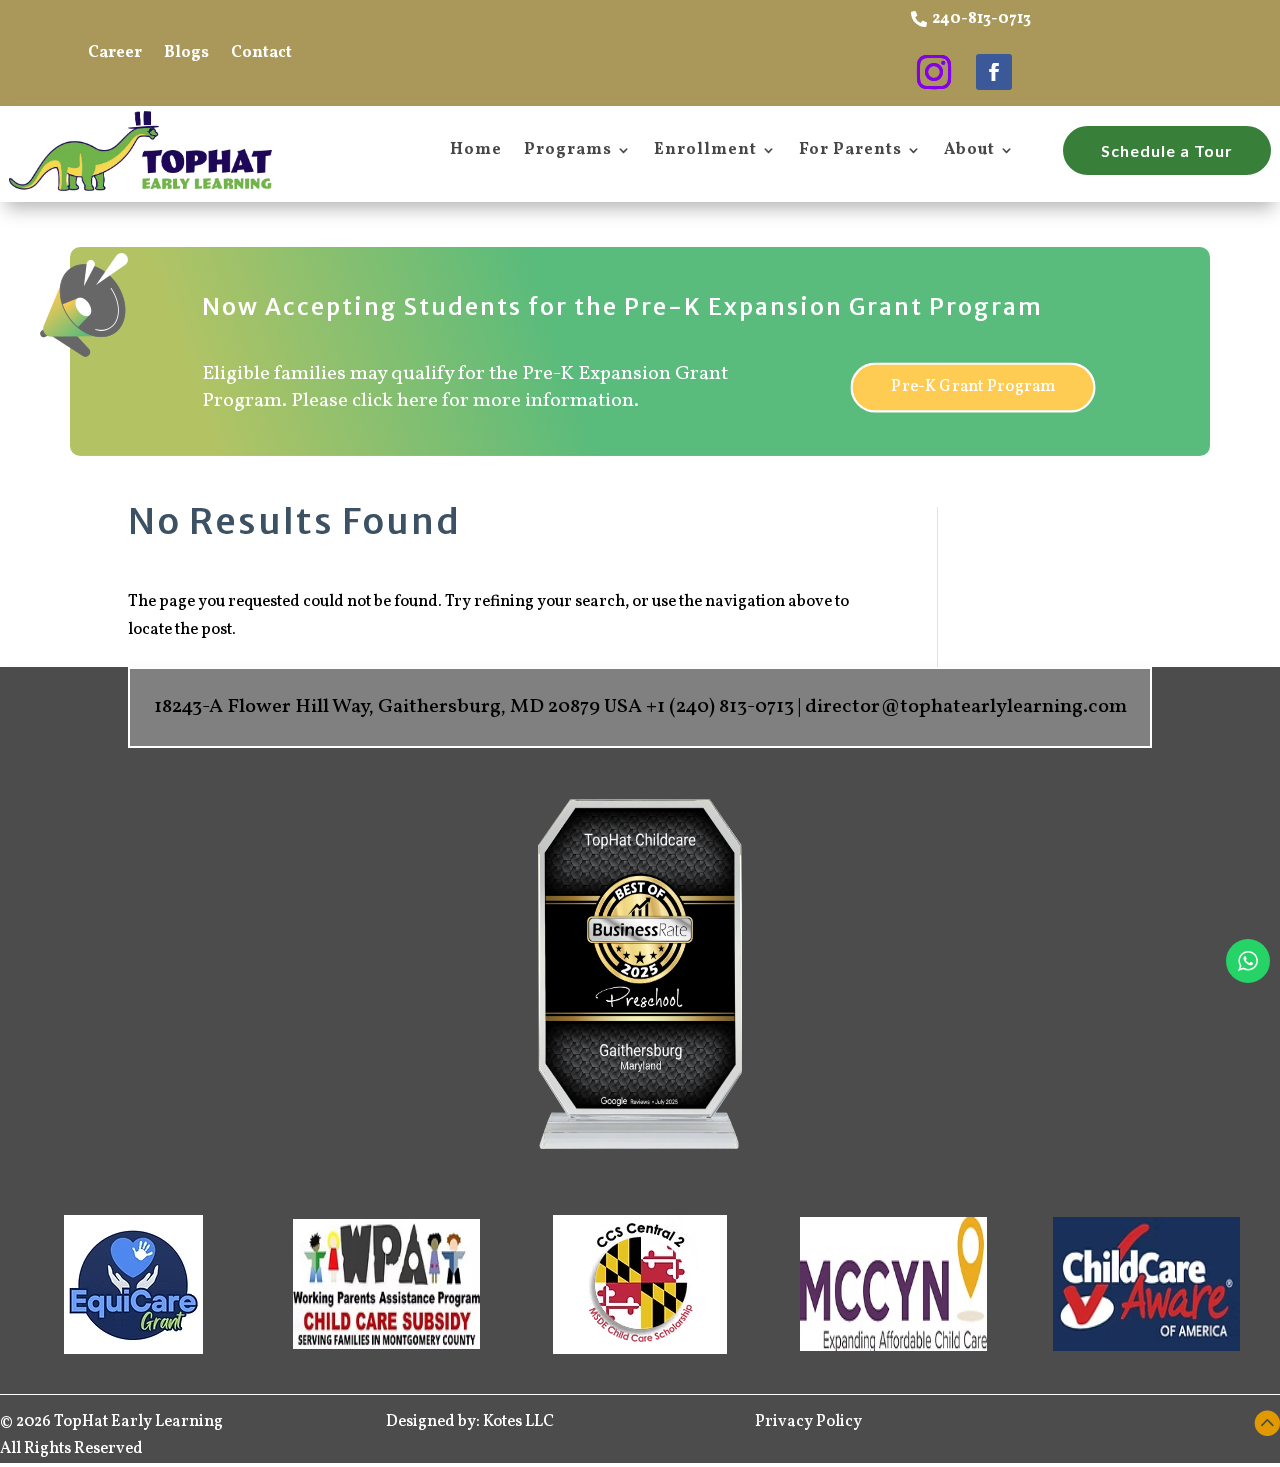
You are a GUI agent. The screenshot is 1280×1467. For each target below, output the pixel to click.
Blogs (186, 55)
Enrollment (705, 151)
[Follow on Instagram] (934, 72)
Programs (568, 151)
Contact (261, 55)
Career (115, 55)
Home (476, 151)
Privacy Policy (808, 1422)
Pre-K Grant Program (972, 387)
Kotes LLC (520, 1422)
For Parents (850, 151)
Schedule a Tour (1167, 150)
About (969, 151)
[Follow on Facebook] (994, 72)
